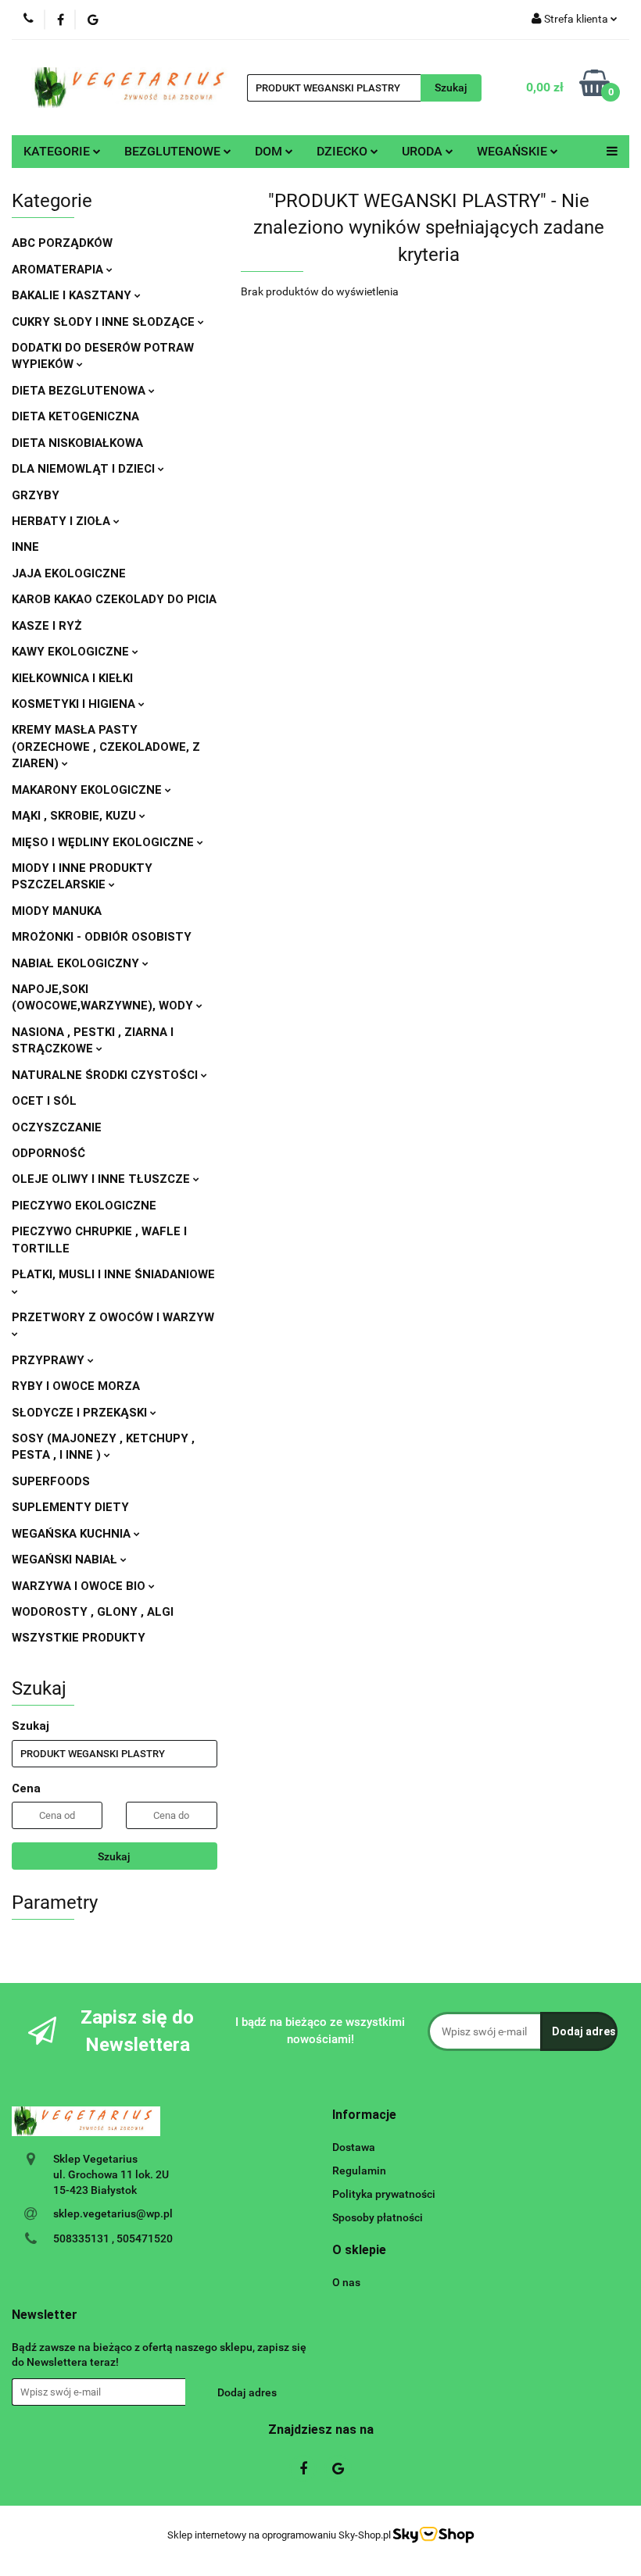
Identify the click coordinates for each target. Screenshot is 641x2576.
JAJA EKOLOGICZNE (69, 573)
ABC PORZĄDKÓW (62, 243)
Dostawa (354, 2147)
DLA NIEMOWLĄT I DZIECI (85, 469)
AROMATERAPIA (59, 270)
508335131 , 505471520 (113, 2238)
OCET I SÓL (44, 1101)
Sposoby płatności (378, 2217)
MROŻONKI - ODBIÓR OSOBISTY (102, 937)
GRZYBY (36, 495)
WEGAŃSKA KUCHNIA (73, 1534)
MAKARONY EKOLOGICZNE (88, 790)
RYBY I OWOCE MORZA (76, 1386)
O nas (346, 2282)
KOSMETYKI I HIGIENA (75, 704)
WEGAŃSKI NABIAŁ (66, 1560)
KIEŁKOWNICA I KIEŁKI (72, 678)
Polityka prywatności (384, 2194)
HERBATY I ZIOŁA (63, 521)
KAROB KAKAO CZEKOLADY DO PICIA (114, 599)
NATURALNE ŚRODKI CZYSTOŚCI (106, 1075)
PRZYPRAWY (50, 1360)
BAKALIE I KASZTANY (73, 295)
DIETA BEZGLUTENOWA (80, 391)
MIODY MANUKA (57, 911)
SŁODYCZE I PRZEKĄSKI (81, 1413)
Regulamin (359, 2170)
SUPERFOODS (51, 1481)
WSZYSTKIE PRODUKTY (79, 1638)
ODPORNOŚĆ (48, 1153)
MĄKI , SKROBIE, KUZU (75, 816)
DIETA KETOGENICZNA (75, 416)
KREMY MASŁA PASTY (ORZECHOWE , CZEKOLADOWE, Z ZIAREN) (106, 747)
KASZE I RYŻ (47, 626)
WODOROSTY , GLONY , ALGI (93, 1612)
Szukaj (114, 1856)
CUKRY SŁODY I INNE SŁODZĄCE (105, 322)
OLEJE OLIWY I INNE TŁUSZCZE (102, 1179)
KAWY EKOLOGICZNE (72, 652)
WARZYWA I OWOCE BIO (80, 1586)
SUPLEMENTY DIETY (70, 1507)
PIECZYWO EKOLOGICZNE (84, 1206)
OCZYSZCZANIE (57, 1127)
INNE (25, 547)
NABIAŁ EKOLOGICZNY (77, 963)
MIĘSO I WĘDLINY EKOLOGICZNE (104, 842)
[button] (364, 2115)
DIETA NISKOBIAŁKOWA (77, 443)
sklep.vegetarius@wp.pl (113, 2213)
